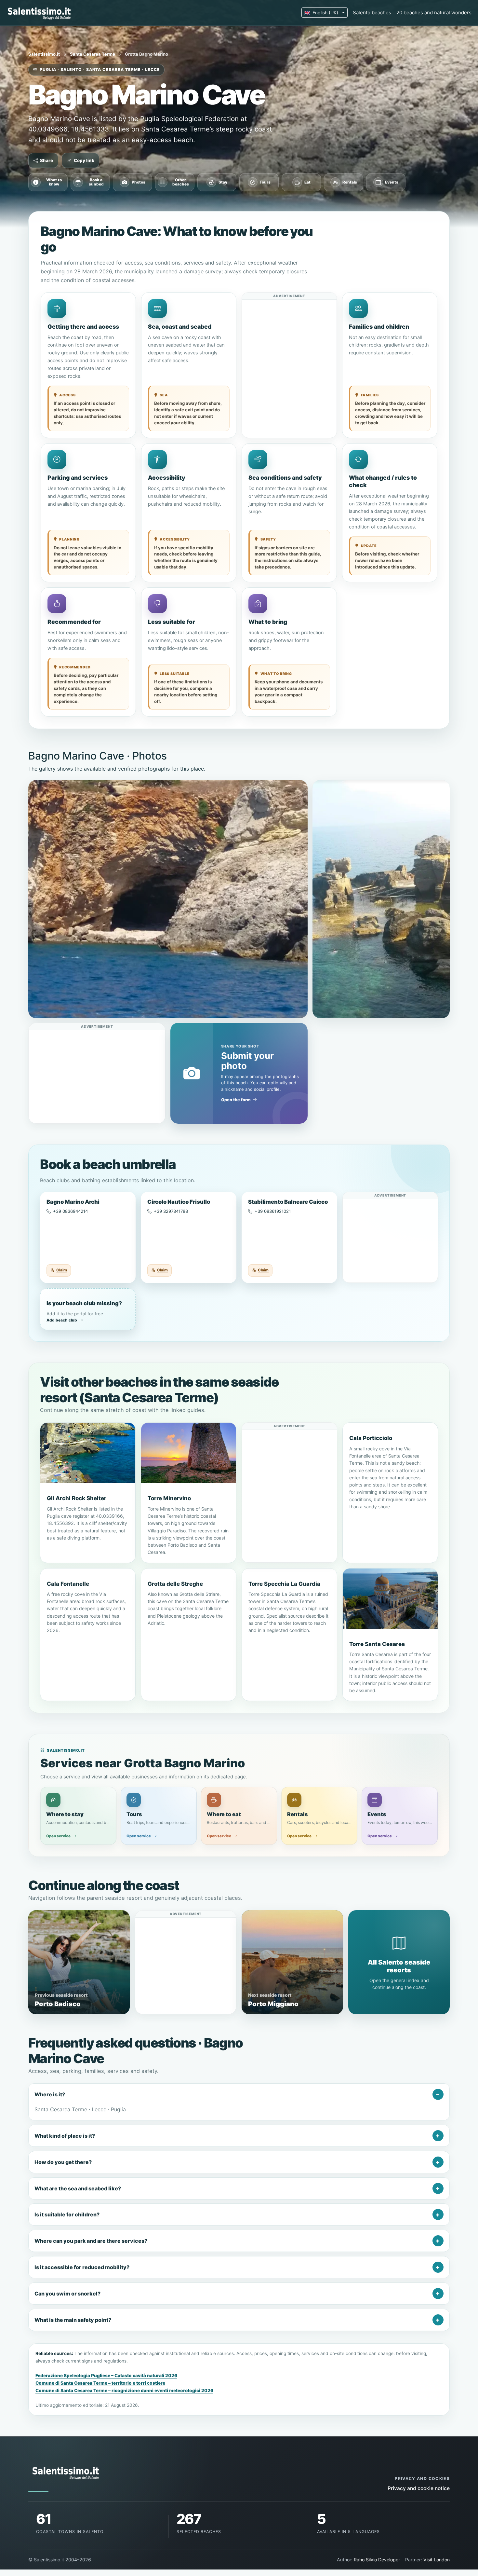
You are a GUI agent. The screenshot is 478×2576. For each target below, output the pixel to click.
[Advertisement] (289, 340)
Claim (62, 1270)
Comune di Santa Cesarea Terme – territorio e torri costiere (100, 2383)
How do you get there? (63, 2162)
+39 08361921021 (273, 1211)
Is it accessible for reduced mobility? (82, 2267)
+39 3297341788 (171, 1211)
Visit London (437, 2560)
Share (46, 160)
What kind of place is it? (65, 2136)
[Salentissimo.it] (40, 13)
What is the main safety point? (73, 2320)
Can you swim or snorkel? (67, 2294)
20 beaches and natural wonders (434, 13)
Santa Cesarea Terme (93, 54)
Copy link (84, 160)
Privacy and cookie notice (419, 2488)
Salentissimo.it (44, 54)
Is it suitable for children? (67, 2214)
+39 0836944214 (70, 1211)
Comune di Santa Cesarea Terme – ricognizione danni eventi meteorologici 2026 (124, 2391)
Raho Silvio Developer (377, 2560)
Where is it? (50, 2094)
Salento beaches (372, 13)
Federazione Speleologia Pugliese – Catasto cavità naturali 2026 (106, 2376)
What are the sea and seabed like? (78, 2188)
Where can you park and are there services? (91, 2241)
